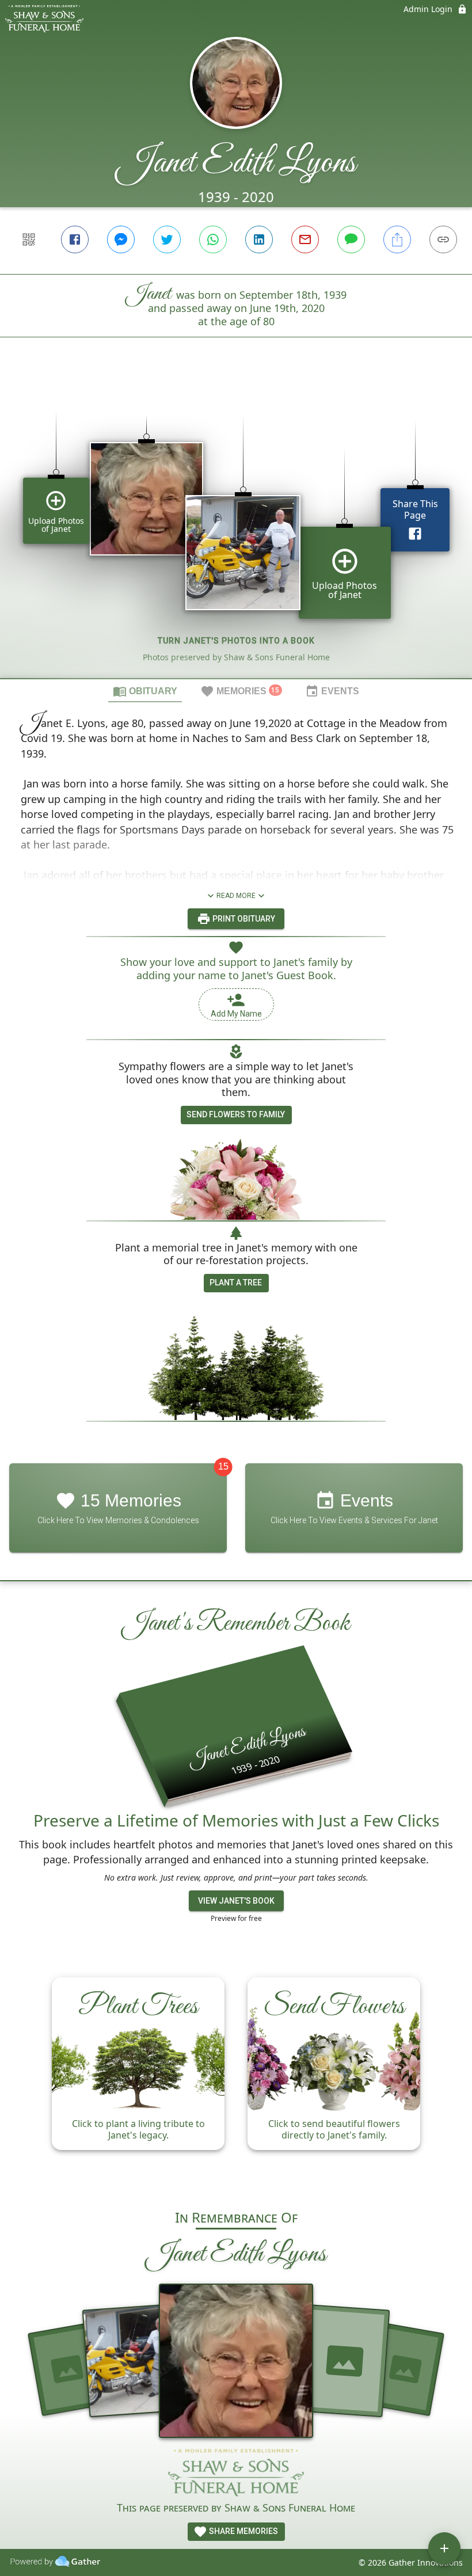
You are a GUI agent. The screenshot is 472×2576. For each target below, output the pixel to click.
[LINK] (443, 239)
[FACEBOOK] (75, 239)
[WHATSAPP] (213, 239)
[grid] (236, 527)
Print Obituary (243, 919)
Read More (236, 896)
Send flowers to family (236, 1114)
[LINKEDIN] (259, 239)
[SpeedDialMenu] (444, 2548)
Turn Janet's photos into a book (236, 641)
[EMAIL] (305, 239)
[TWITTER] (167, 239)
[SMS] (351, 239)
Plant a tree (236, 1283)
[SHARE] (397, 239)
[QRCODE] (29, 239)
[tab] (145, 691)
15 (223, 1466)
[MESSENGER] (121, 239)
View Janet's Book (236, 1901)
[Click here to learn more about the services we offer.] (236, 2474)
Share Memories (243, 2531)
